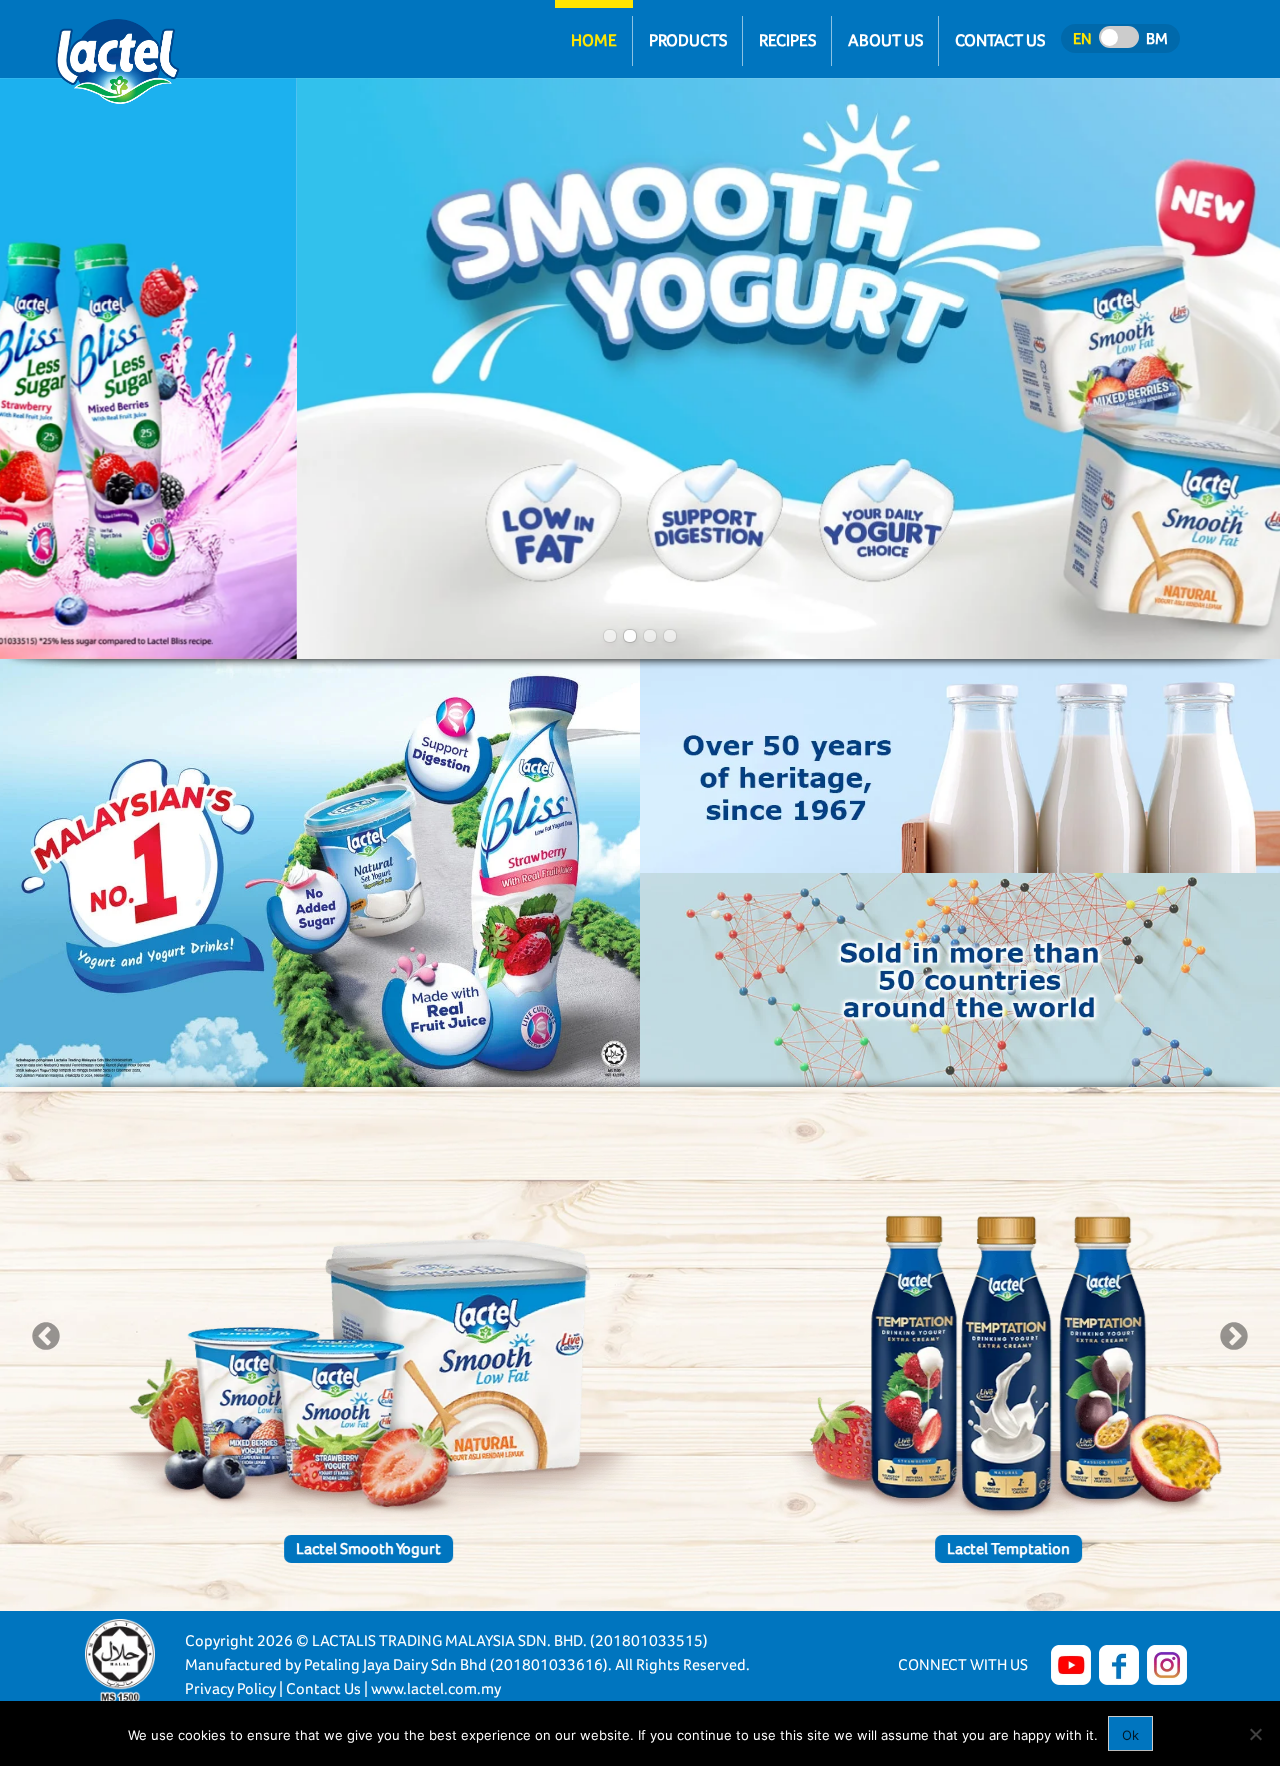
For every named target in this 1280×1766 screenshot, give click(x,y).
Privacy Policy (230, 1688)
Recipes (787, 40)
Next (1234, 1337)
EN (1082, 38)
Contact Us (1000, 40)
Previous (46, 1337)
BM (1157, 38)
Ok (1130, 1735)
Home (594, 40)
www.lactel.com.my (436, 1688)
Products (688, 40)
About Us (885, 40)
